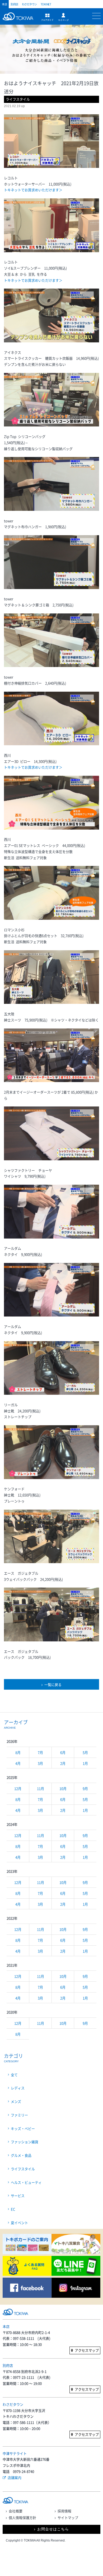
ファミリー (19, 2115)
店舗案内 (15, 2477)
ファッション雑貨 (25, 2142)
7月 (40, 1752)
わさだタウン (29, 4)
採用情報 (64, 2511)
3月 (40, 1763)
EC (13, 2209)
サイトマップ (68, 2518)
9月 (85, 1788)
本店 (4, 4)
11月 (41, 1788)
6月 (63, 1752)
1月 (85, 1763)
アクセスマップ (87, 2350)
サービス (18, 2196)
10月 (63, 1788)
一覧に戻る (53, 1684)
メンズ (16, 2101)
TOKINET (46, 4)
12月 (18, 1788)
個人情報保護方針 (22, 2518)
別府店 (14, 4)
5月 (85, 1752)
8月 (18, 1752)
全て (14, 2075)
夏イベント (19, 2223)
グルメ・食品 (21, 2155)
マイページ (63, 17)
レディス (18, 2088)
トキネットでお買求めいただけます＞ (33, 190)
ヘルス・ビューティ (26, 2182)
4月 (18, 1763)
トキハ (19, 19)
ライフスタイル (23, 2169)
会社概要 (16, 2511)
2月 (63, 1763)
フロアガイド (47, 17)
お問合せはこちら (53, 2529)
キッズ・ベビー (23, 2128)
